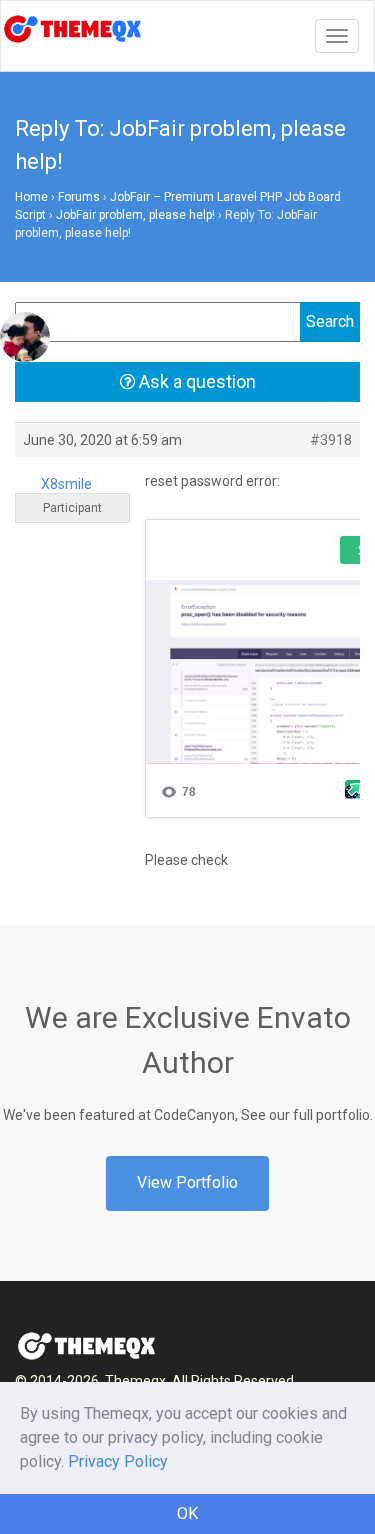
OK (187, 1513)
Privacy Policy (118, 1461)
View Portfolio (187, 1182)
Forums (79, 197)
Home (31, 197)
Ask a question (195, 381)
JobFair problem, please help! (135, 215)
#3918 (331, 440)
